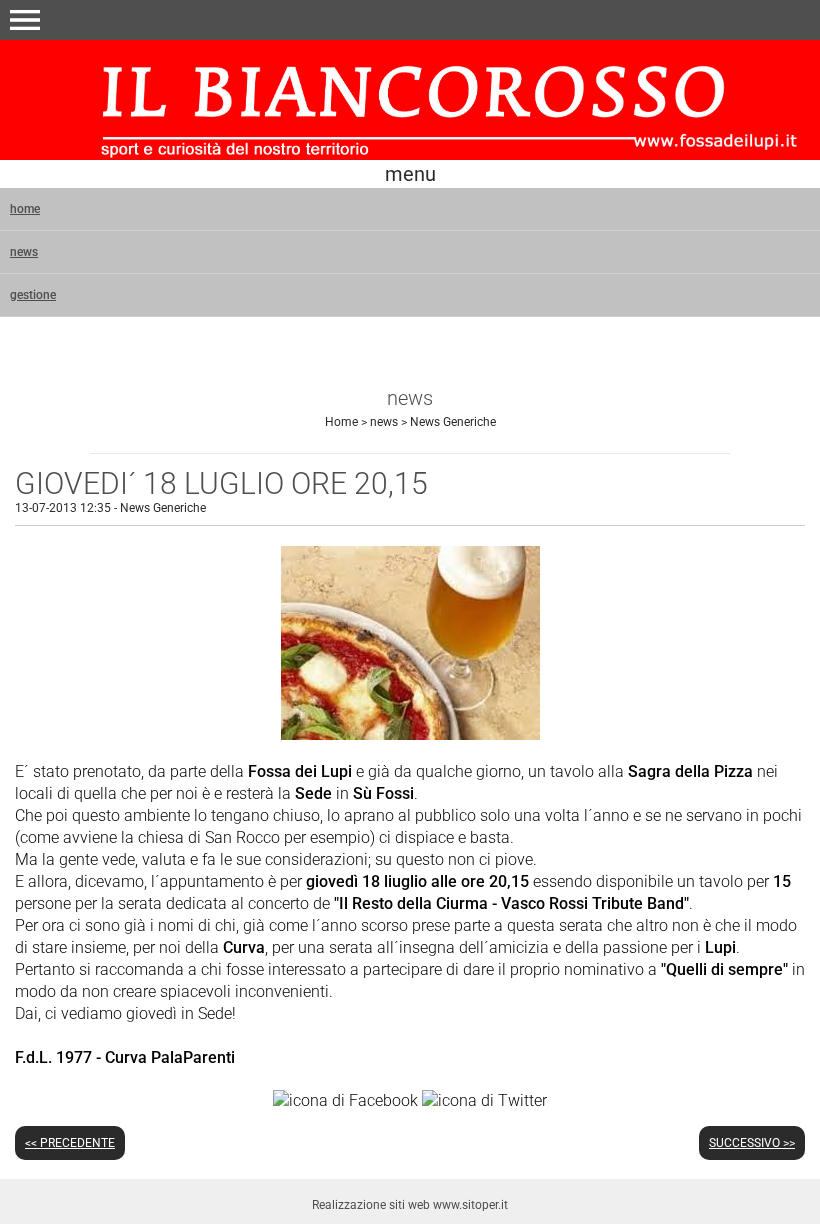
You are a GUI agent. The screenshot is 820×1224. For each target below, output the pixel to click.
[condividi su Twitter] (484, 1099)
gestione (33, 295)
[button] (25, 20)
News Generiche (453, 422)
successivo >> (752, 1143)
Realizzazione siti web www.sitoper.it (410, 1205)
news (24, 252)
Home (341, 422)
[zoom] (410, 734)
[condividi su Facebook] (345, 1099)
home (25, 209)
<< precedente (70, 1143)
